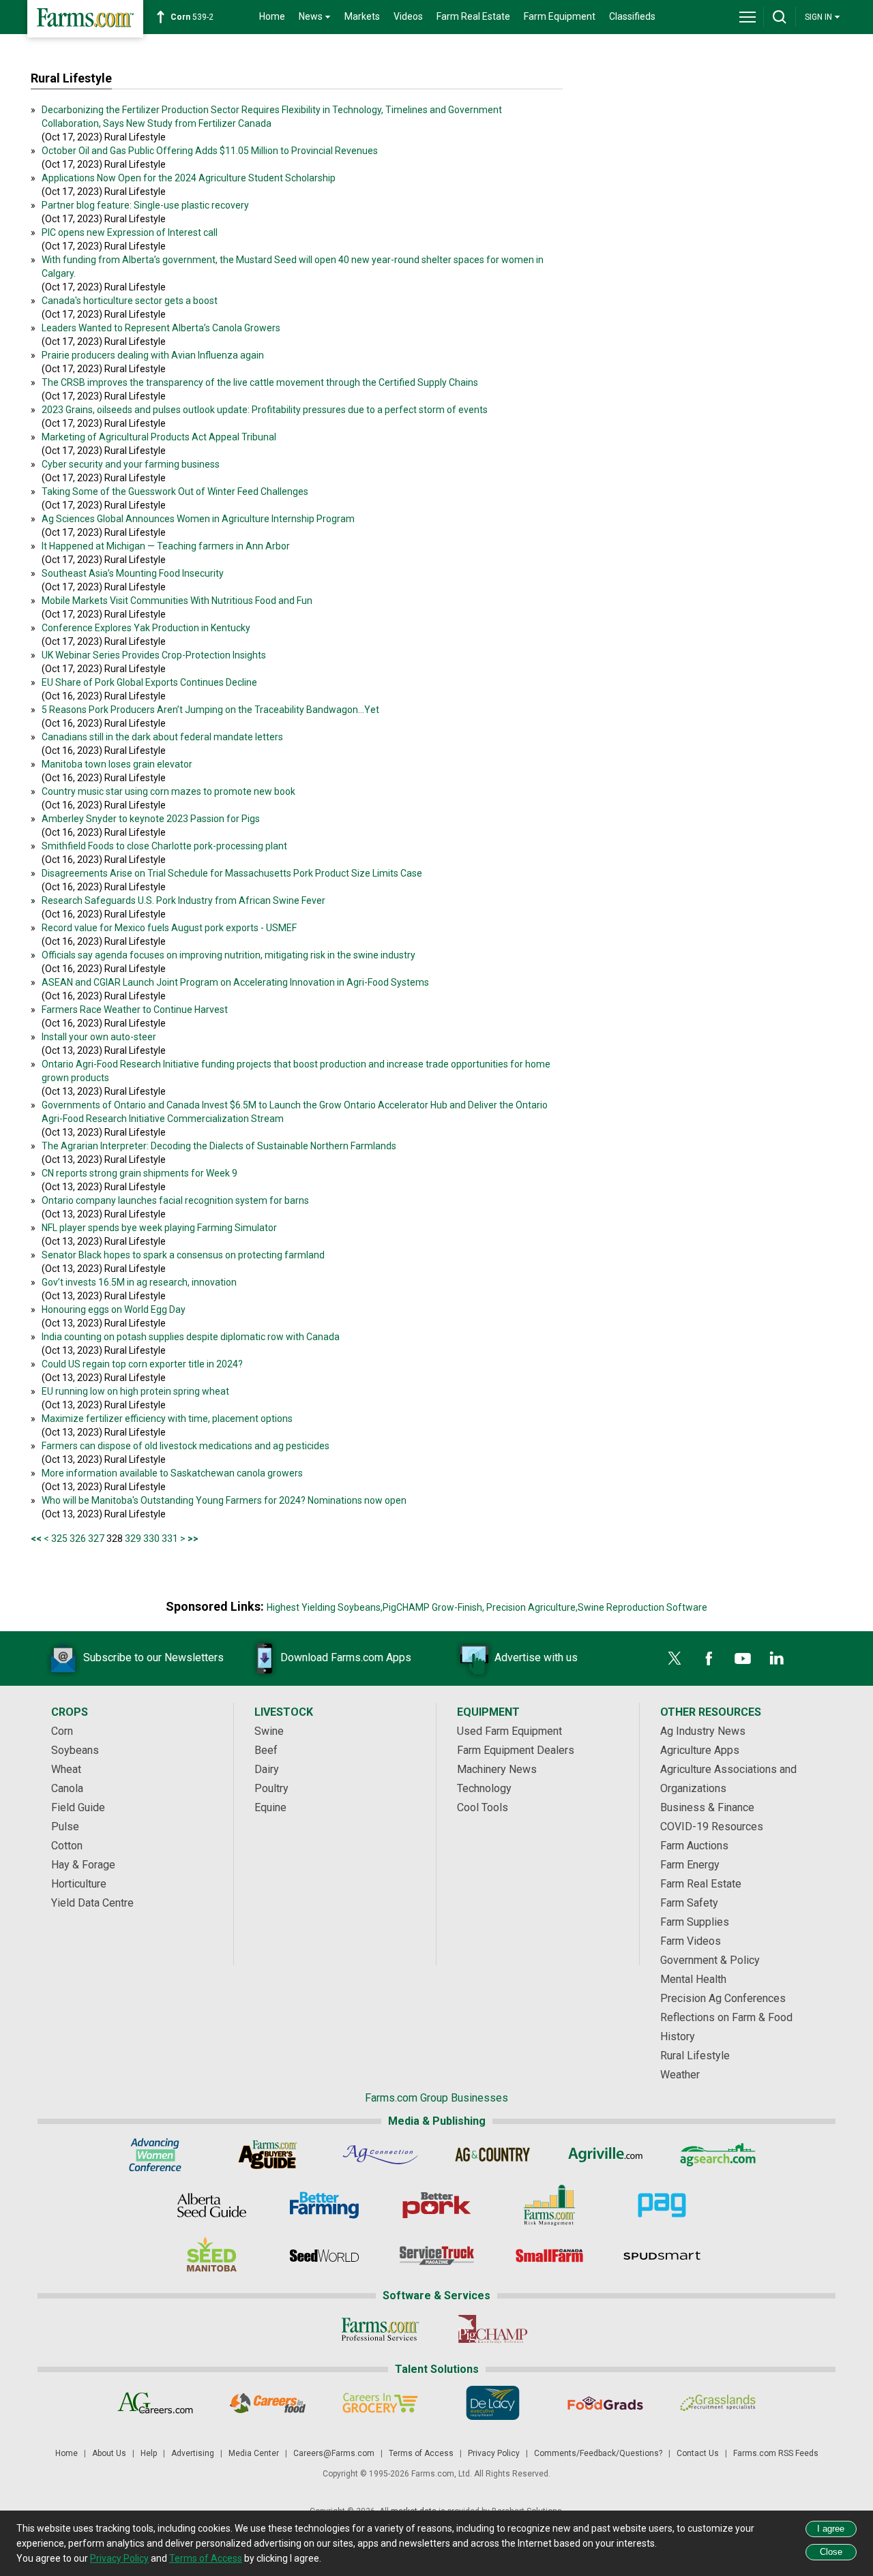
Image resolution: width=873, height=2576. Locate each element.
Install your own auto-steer (99, 1037)
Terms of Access (421, 2453)
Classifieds (632, 16)
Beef (266, 1750)
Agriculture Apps (700, 1750)
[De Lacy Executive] (493, 2403)
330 (151, 1539)
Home (272, 16)
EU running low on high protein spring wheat (135, 1391)
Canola (67, 1788)
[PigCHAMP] (493, 2329)
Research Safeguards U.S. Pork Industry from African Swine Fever (183, 900)
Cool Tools (483, 1807)
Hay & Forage (83, 1865)
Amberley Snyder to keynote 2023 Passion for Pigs (151, 819)
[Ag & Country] (493, 2155)
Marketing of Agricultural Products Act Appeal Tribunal (159, 437)
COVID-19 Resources (712, 1827)
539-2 (192, 17)
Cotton (67, 1846)
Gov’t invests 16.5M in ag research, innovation (139, 1282)
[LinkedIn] (777, 1658)
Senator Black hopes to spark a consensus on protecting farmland (183, 1255)
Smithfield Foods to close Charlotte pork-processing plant (164, 846)
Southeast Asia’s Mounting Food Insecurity (133, 573)
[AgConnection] (380, 2155)
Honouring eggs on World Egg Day (114, 1309)
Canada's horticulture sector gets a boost (130, 301)
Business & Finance (707, 1807)
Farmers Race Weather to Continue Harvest (135, 1010)
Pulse (65, 1827)
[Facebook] (709, 1658)
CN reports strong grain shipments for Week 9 (139, 1173)
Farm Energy (690, 1865)
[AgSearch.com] (718, 2155)
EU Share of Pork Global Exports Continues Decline (149, 682)
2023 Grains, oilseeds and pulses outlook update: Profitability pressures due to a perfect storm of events (265, 410)
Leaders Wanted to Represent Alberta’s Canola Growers (161, 328)
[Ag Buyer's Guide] (268, 2155)
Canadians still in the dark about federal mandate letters (162, 737)
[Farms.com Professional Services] (380, 2329)
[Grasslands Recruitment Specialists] (718, 2403)
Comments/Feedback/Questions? (598, 2453)
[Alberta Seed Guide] (212, 2205)
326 (78, 1539)
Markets (362, 16)
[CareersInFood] (268, 2403)
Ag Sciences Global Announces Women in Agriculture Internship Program (198, 519)
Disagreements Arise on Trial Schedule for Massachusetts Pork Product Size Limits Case (232, 873)
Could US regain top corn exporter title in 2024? (142, 1364)
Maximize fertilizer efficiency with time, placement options (167, 1419)
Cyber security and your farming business (131, 464)
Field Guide (78, 1807)
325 (59, 1539)
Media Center (254, 2453)
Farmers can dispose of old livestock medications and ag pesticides (186, 1446)
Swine (269, 1731)
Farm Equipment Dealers (516, 1750)
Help (149, 2453)
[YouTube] (743, 1658)
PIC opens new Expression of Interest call (130, 232)
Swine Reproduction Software (642, 1607)
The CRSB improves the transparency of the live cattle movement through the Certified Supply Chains (260, 382)
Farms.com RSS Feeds (776, 2453)
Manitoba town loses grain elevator (117, 764)
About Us (109, 2453)
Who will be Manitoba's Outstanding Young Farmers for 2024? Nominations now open (224, 1500)
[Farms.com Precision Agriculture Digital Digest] (662, 2205)
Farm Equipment (560, 16)
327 (96, 1539)
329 (133, 1539)
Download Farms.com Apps (346, 1657)
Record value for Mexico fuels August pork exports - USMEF (169, 928)
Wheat (66, 1769)
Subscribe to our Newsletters (153, 1657)
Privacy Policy (494, 2453)
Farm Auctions (694, 1846)
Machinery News (497, 1769)
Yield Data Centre (92, 1903)
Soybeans (75, 1750)
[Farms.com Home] (85, 19)
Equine (270, 1807)
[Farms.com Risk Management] (549, 2205)
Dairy (267, 1769)
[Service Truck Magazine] (437, 2256)
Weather (680, 2075)
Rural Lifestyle (695, 2056)
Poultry (271, 1788)
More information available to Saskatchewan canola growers (172, 1473)
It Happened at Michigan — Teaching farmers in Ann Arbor (166, 546)
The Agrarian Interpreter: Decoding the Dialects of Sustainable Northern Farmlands (219, 1146)
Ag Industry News (703, 1731)
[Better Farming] (324, 2205)
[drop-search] (780, 17)
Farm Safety (689, 1903)
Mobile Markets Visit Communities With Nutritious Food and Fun (177, 601)
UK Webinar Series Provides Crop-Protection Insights (154, 655)
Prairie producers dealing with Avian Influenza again (153, 355)
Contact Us (698, 2453)
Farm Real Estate (473, 16)
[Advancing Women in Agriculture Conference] (155, 2155)
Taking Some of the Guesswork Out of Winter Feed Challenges (175, 491)
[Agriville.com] (605, 2155)
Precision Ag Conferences (723, 1998)
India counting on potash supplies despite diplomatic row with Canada (191, 1337)
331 (170, 1539)
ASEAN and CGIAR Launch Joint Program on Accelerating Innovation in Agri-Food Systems (235, 982)
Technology (484, 1788)
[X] (675, 1658)
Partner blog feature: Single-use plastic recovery (145, 205)
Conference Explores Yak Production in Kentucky (146, 628)
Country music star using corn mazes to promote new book (168, 791)
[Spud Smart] (662, 2256)
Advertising (193, 2453)
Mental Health (693, 1979)
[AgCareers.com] (155, 2403)
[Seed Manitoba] (212, 2256)
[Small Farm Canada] (549, 2256)
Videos (408, 16)
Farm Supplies (695, 1922)
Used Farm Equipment (509, 1731)
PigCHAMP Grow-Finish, (433, 1607)
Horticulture (79, 1884)
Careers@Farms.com (334, 2453)
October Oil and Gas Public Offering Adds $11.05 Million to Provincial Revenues (210, 151)
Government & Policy (710, 1960)
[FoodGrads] (605, 2403)
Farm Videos (691, 1941)
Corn (62, 1731)
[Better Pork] (437, 2205)
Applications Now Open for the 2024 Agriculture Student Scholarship (189, 178)
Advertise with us (536, 1657)
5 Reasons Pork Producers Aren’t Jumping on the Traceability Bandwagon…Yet (210, 710)
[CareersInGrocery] (380, 2403)
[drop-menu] (748, 17)
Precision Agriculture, (532, 1607)
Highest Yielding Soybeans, (325, 1607)
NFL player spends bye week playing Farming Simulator (159, 1228)
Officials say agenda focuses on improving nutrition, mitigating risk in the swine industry (228, 955)
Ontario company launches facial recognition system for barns (175, 1200)
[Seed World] (324, 2256)
